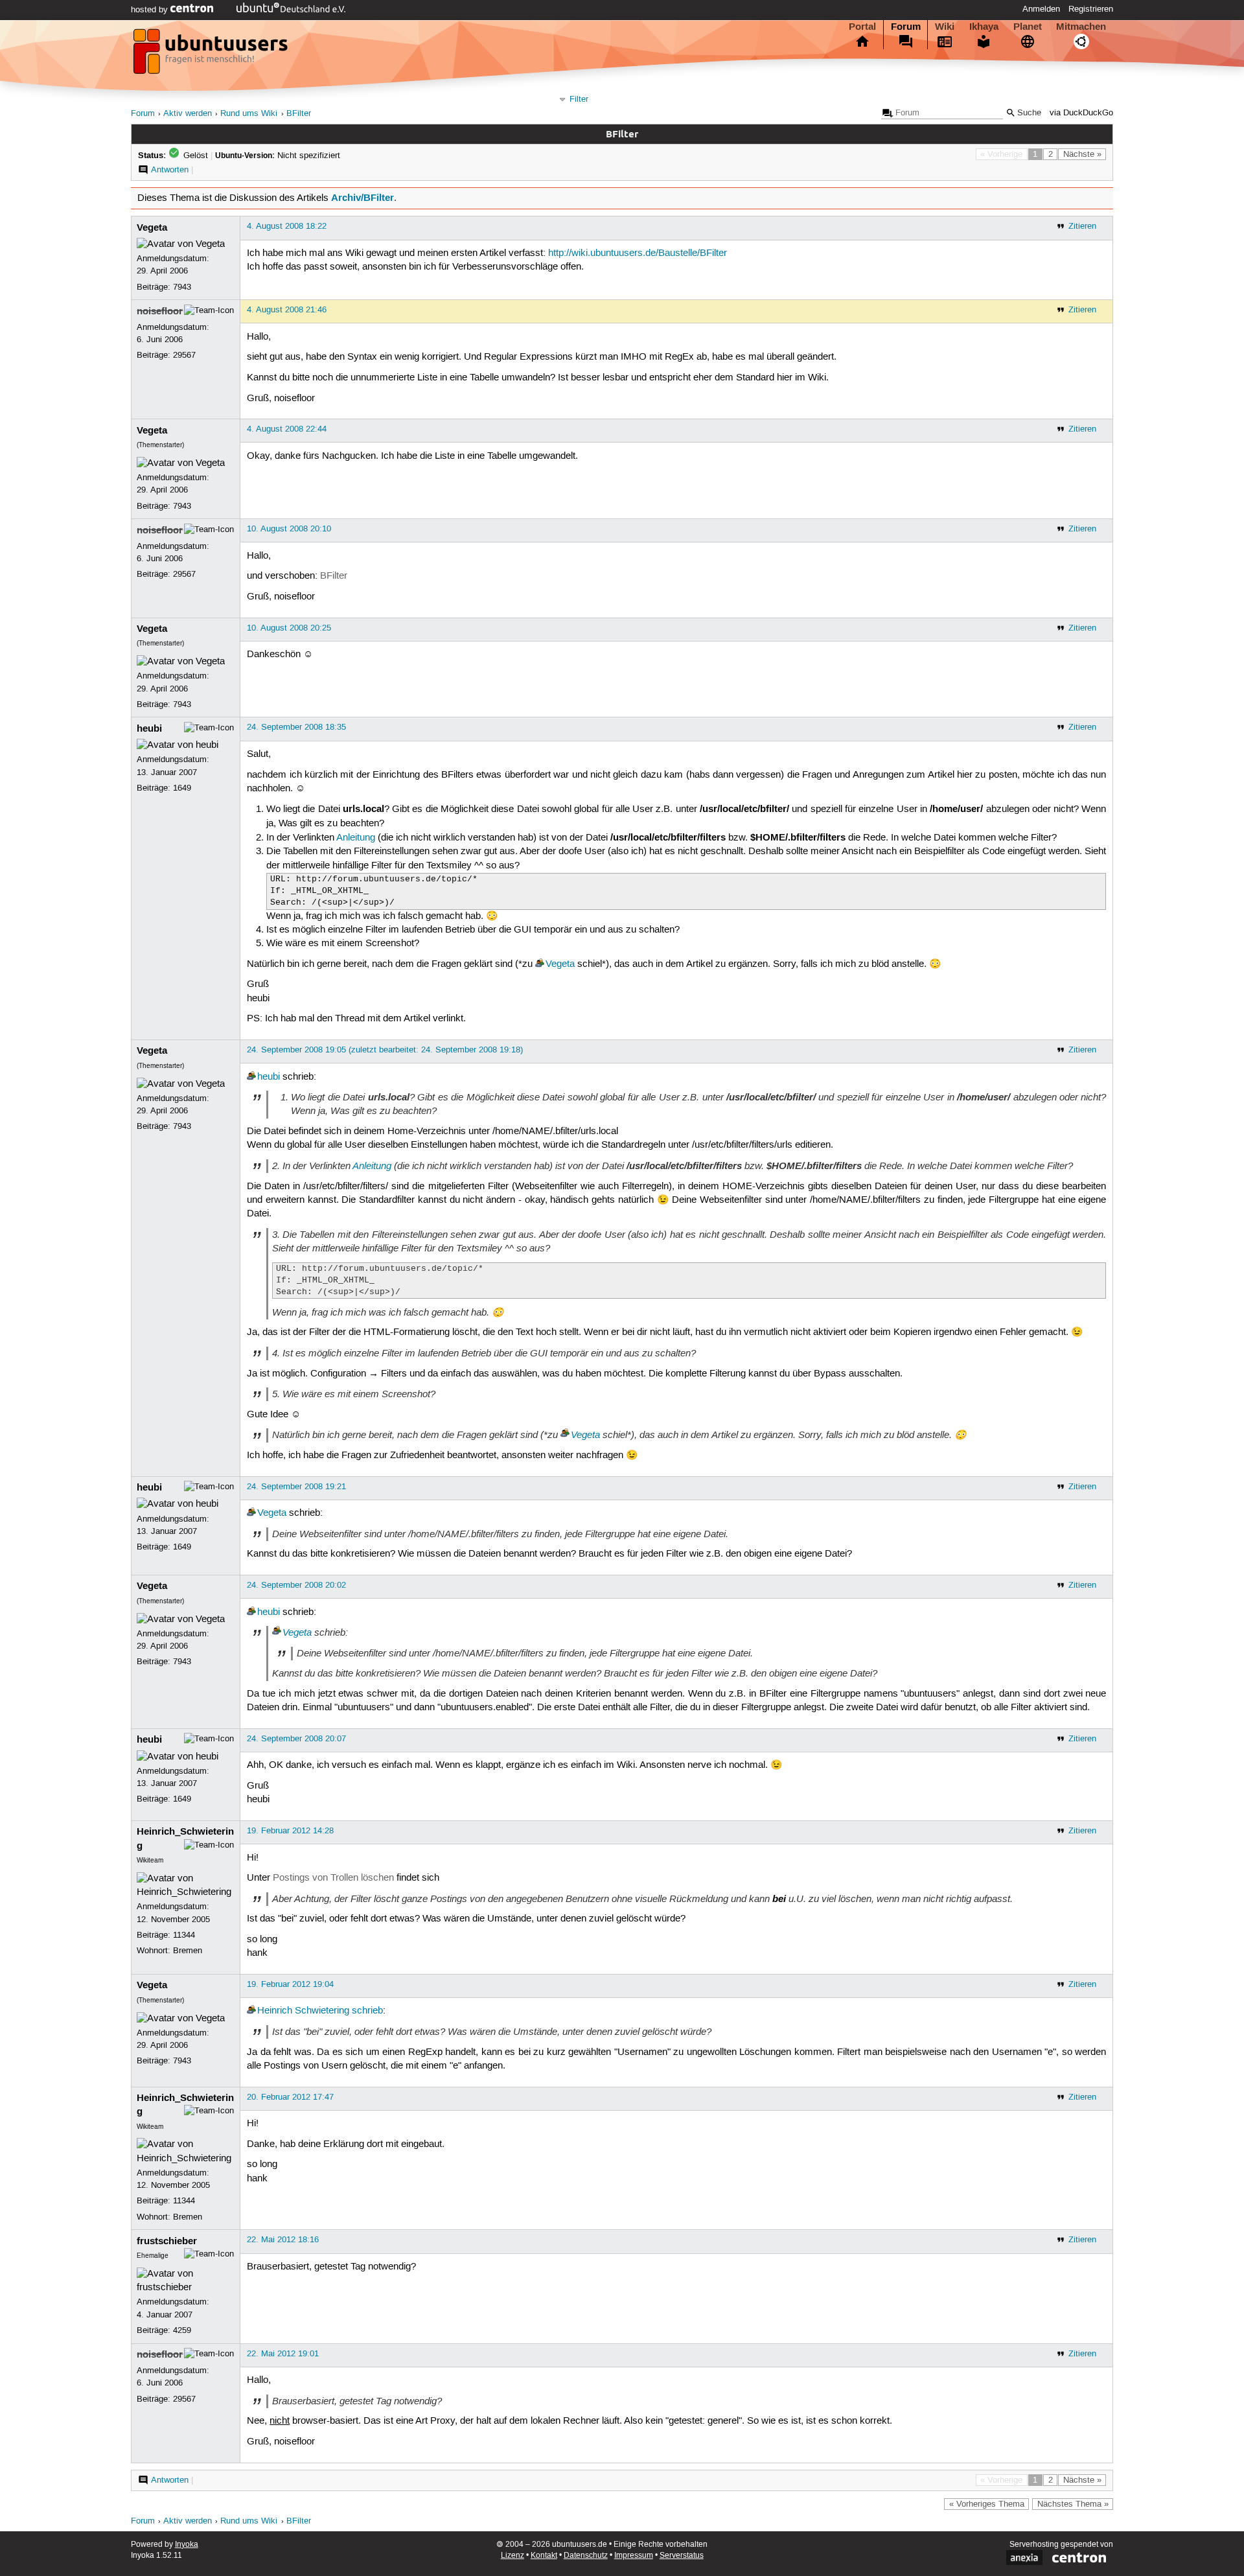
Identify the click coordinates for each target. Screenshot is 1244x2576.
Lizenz (513, 2556)
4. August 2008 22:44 (287, 429)
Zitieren (1082, 226)
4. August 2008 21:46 (287, 310)
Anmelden (1041, 9)
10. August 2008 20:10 (289, 529)
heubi (149, 728)
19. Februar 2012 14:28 (290, 1831)
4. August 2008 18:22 (287, 226)
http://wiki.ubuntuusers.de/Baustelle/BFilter (638, 253)
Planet (1028, 27)
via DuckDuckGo (1081, 113)
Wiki (945, 27)
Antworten (170, 170)
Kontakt (544, 2556)
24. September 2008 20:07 (296, 1739)
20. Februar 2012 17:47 (290, 2097)
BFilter (299, 114)
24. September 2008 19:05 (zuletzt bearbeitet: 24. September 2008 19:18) (385, 1050)
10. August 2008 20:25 (289, 628)
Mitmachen (1081, 27)
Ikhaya (984, 27)
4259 (182, 2330)
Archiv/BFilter (363, 198)
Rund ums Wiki (249, 114)
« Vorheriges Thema (987, 2504)
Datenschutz (586, 2556)
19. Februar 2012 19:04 (290, 1984)
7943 (182, 287)
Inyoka (187, 2545)
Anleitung (356, 838)
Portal (862, 27)
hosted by (151, 10)
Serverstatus (682, 2556)
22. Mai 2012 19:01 (283, 2354)
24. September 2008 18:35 (296, 727)
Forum (906, 27)
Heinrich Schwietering (303, 2011)
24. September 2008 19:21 (296, 1487)
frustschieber (167, 2241)
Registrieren (1091, 9)
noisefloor (160, 311)
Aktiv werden (188, 114)
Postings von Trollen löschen (333, 1878)
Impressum (634, 2556)
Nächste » (1082, 154)
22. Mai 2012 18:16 (283, 2240)
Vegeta (152, 227)
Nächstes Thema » (1073, 2504)
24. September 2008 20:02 (296, 1585)
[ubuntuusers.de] (212, 55)
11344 (184, 1935)
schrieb (367, 2011)
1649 (182, 788)
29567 (184, 355)
